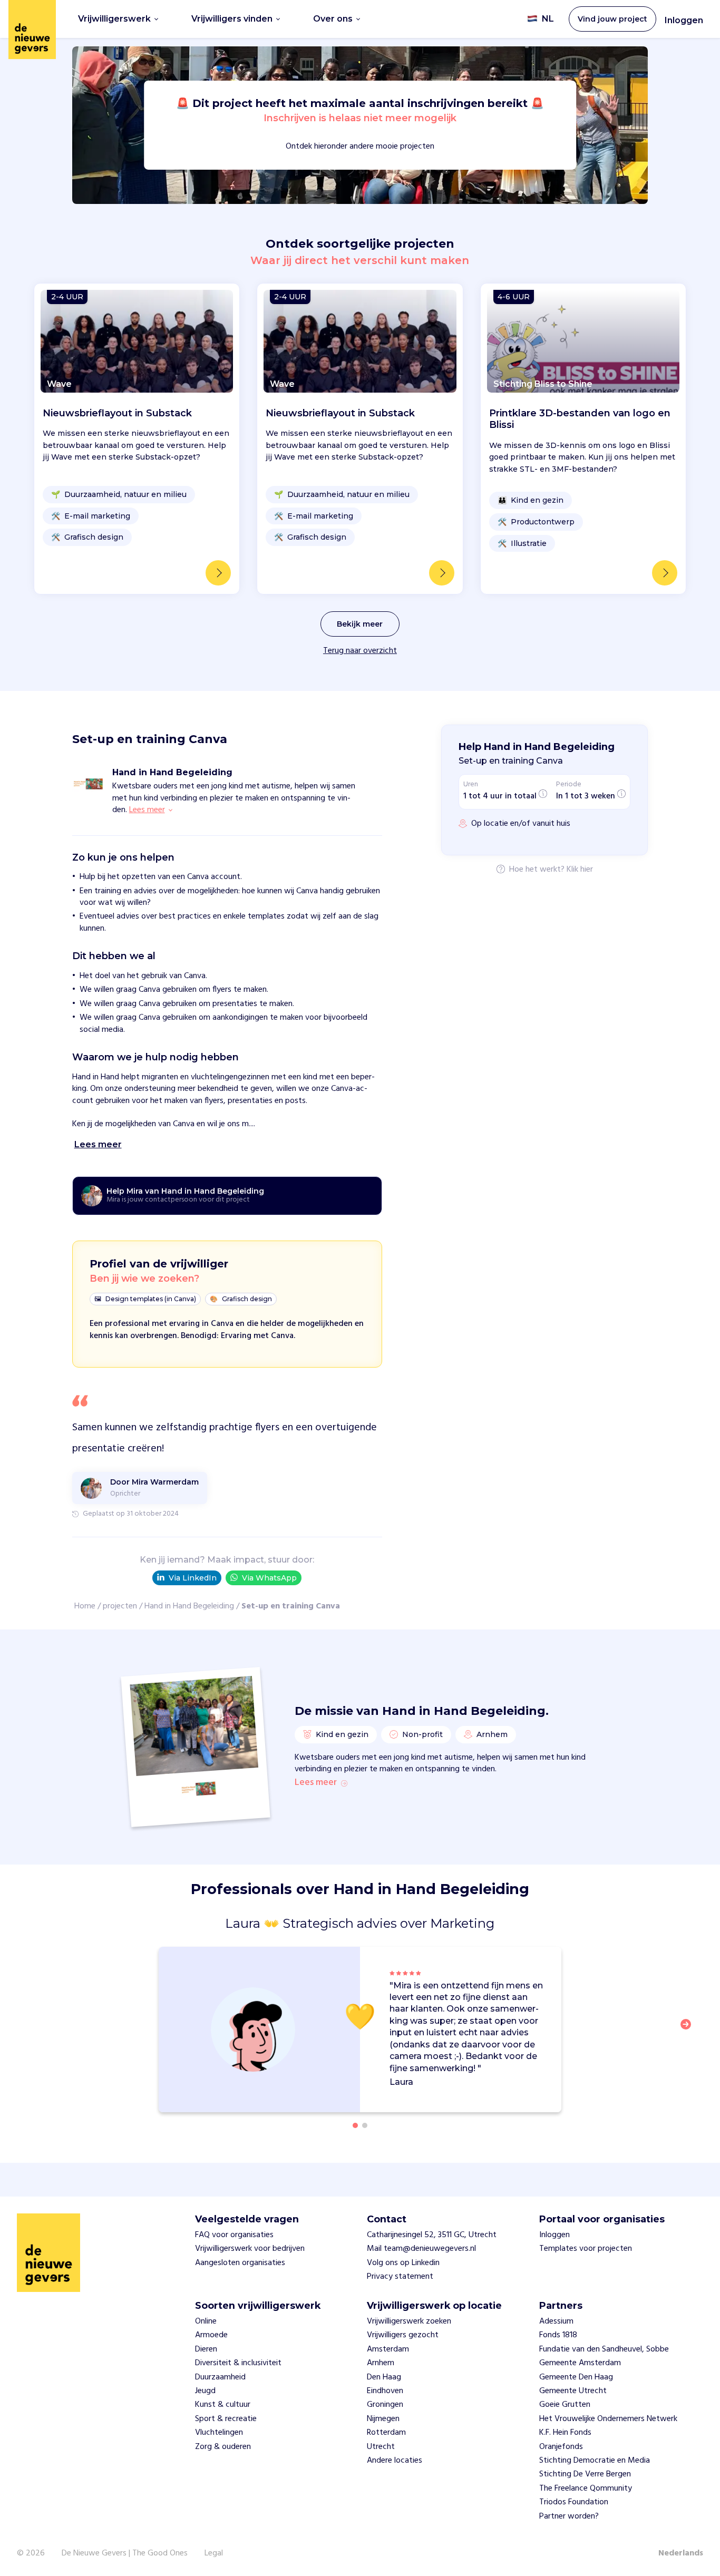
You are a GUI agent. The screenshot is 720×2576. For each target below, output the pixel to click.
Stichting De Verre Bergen (585, 2474)
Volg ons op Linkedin (403, 2263)
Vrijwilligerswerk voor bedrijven (250, 2249)
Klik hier (580, 870)
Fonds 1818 (558, 2335)
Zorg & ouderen (223, 2447)
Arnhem (381, 2363)
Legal (214, 2553)
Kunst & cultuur (223, 2405)
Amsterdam (388, 2349)
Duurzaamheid (220, 2377)
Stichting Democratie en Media (595, 2461)
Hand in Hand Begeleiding (189, 1606)
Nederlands (681, 2553)
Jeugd (205, 2391)
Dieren (206, 2349)
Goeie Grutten (565, 2405)
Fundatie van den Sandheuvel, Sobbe (604, 2349)
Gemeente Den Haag (576, 2377)
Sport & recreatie (226, 2419)
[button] (689, 2031)
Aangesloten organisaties (240, 2263)
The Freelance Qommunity (586, 2489)
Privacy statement (400, 2277)
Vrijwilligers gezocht (403, 2335)
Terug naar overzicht (360, 651)
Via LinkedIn (193, 1578)
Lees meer (316, 1783)
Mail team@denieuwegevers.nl (421, 2249)
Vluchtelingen (219, 2433)
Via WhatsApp (269, 1578)
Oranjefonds (561, 2447)
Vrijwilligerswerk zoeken (409, 2321)
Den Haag (384, 2377)
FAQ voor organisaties (234, 2235)
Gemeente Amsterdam (580, 2363)
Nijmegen (383, 2419)
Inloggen (684, 20)
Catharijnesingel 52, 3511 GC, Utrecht (432, 2235)
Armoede (211, 2335)
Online (206, 2321)
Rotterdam (386, 2433)
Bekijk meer (360, 624)
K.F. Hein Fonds (565, 2433)
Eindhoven (385, 2391)
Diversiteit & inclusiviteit (238, 2363)
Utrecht (381, 2447)
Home (85, 1606)
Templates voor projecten (586, 2249)
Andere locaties (395, 2461)
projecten (120, 1606)
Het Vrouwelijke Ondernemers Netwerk (608, 2419)
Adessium (556, 2321)
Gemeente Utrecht (573, 2391)
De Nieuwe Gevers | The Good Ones (125, 2553)
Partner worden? (569, 2516)
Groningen (385, 2405)
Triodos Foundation (574, 2502)
